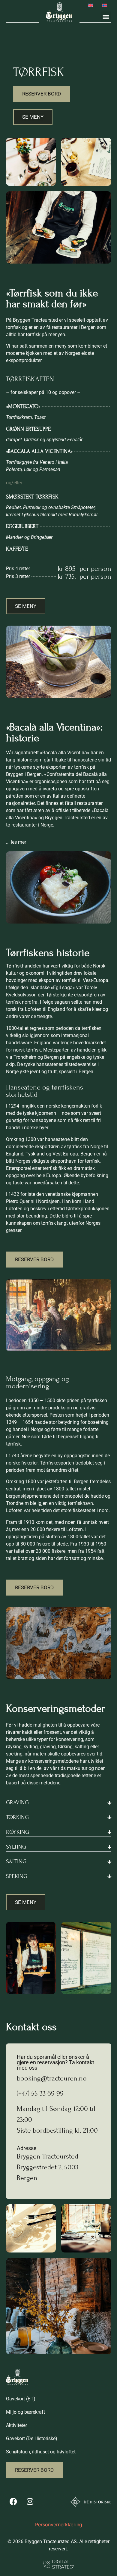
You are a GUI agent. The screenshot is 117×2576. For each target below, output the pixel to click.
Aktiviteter (16, 2425)
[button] (106, 17)
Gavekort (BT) (21, 2399)
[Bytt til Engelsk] (91, 5)
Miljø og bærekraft (25, 2412)
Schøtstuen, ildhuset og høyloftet (41, 2452)
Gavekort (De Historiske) (32, 2438)
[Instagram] (30, 2502)
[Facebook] (13, 2502)
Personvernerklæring (59, 2524)
